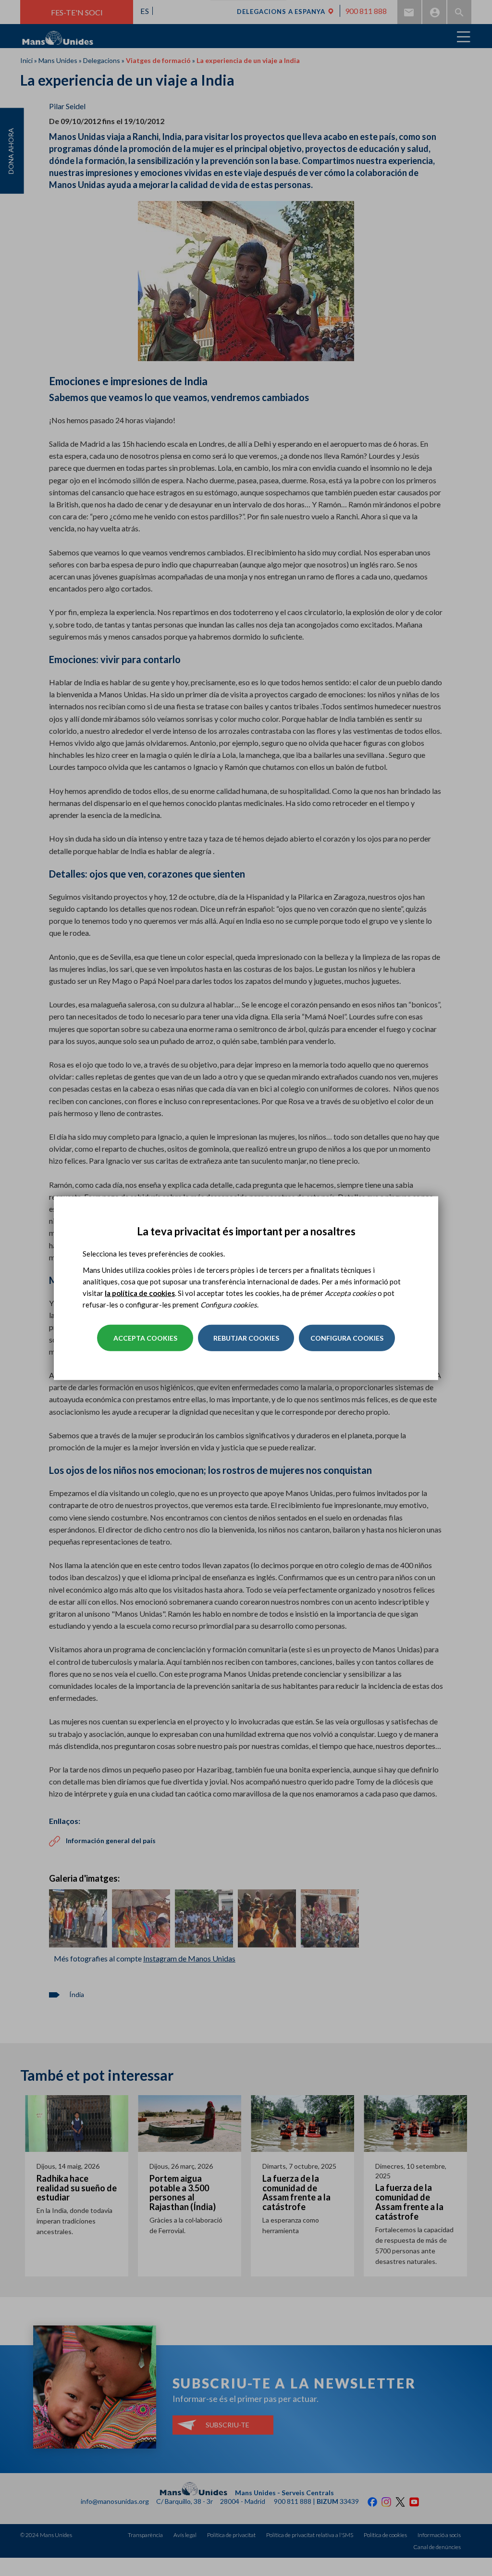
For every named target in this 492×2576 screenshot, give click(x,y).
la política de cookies (140, 1293)
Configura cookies (347, 1338)
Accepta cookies (145, 1338)
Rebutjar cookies (246, 1338)
